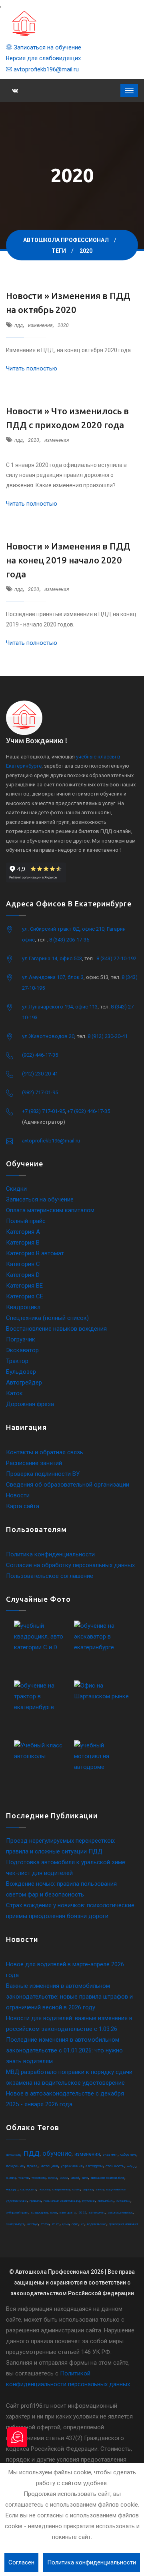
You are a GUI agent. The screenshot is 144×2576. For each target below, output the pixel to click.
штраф (75, 2178)
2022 (64, 2178)
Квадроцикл (23, 1307)
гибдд (131, 2166)
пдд (19, 325)
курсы (53, 2178)
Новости (18, 1495)
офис (75, 2224)
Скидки (16, 1189)
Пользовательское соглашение (50, 1576)
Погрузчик (21, 1339)
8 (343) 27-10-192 (116, 958)
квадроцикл (39, 2213)
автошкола (13, 2155)
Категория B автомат (35, 1253)
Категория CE (25, 1296)
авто (85, 2178)
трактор (24, 2178)
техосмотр (39, 2178)
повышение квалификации (62, 2201)
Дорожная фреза (30, 1404)
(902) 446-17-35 (40, 1055)
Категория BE (24, 1286)
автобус (33, 2224)
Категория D (23, 1275)
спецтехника (61, 2189)
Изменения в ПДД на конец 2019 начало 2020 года (68, 560)
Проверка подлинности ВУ (43, 1474)
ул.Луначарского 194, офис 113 (60, 1007)
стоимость (115, 2166)
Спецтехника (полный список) (47, 1318)
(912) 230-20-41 (40, 1074)
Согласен (21, 2562)
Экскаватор (22, 1350)
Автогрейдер (24, 1383)
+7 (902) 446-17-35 (89, 1111)
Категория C (23, 1264)
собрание (128, 2155)
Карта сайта (23, 1506)
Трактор (17, 1361)
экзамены (123, 2201)
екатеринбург (15, 2224)
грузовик (89, 2201)
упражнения (72, 2166)
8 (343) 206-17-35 (69, 940)
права (32, 2166)
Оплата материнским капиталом (50, 1210)
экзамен (110, 2155)
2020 (63, 325)
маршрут (12, 2189)
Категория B (23, 1243)
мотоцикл (49, 2166)
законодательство (121, 2213)
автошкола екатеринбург (108, 2178)
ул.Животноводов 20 (48, 1036)
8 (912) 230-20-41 (108, 1036)
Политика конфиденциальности (50, 1554)
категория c (68, 2213)
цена (66, 2224)
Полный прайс (26, 1221)
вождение (15, 2166)
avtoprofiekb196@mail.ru (45, 69)
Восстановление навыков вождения (56, 1329)
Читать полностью (32, 368)
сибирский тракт (17, 2213)
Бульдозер (21, 1372)
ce (83, 2224)
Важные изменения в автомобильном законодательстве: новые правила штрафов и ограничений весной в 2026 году (69, 1997)
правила (35, 2201)
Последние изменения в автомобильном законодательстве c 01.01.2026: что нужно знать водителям (64, 2050)
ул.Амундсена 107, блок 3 (53, 977)
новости (44, 2189)
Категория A (23, 1232)
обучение (57, 2153)
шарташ (88, 2189)
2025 (82, 2213)
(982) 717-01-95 (40, 1092)
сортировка (28, 2189)
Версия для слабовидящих (43, 58)
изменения (40, 325)
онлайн (11, 2178)
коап (54, 2213)
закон (100, 2189)
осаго (76, 2189)
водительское (97, 2224)
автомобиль (106, 2201)
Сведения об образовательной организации (68, 1485)
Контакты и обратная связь (45, 1452)
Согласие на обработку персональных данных (70, 1565)
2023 (56, 2224)
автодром (94, 2166)
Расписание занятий (34, 1463)
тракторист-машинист (124, 2224)
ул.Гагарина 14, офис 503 (52, 958)
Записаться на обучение (47, 47)
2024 (45, 2224)
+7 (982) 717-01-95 (43, 1111)
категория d (97, 2213)
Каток (14, 1393)
